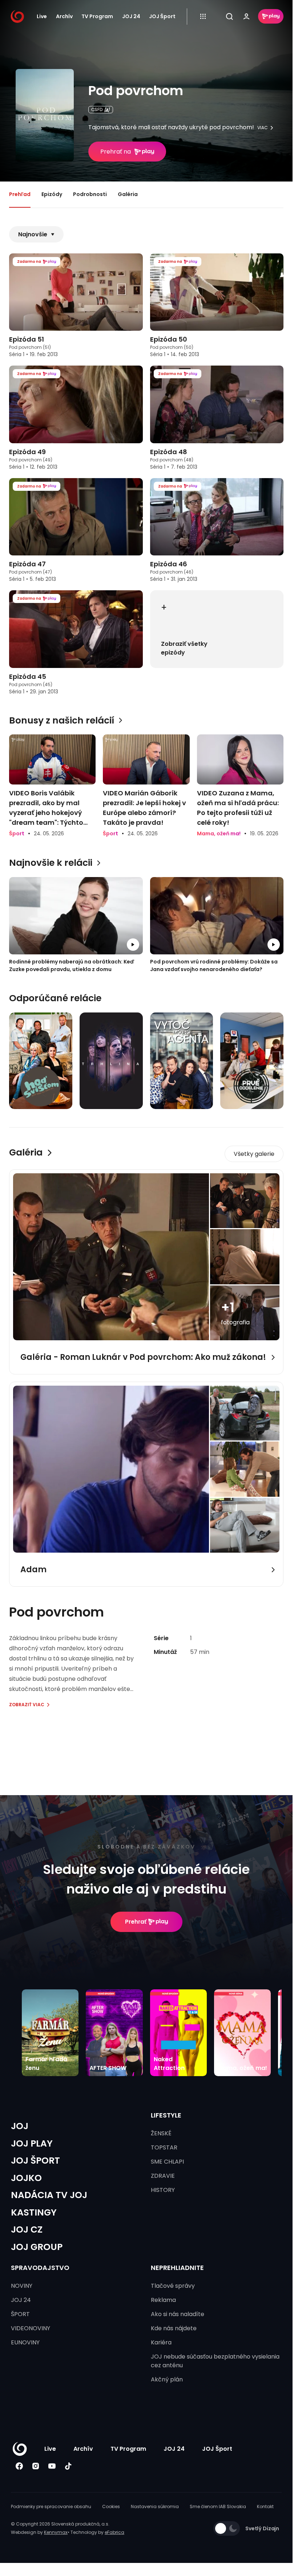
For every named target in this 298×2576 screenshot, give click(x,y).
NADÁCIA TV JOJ (49, 2195)
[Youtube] (52, 2466)
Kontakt (265, 2506)
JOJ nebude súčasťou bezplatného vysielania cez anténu (215, 2361)
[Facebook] (19, 2466)
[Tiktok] (68, 2466)
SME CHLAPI (167, 2162)
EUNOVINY (25, 2342)
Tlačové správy (173, 2286)
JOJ (20, 2126)
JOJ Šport (162, 16)
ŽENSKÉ (161, 2133)
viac (263, 128)
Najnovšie (33, 234)
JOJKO (26, 2178)
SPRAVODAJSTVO (40, 2268)
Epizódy (52, 194)
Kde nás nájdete (174, 2328)
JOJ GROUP (37, 2247)
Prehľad (20, 194)
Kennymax (56, 2532)
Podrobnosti (90, 194)
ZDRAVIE (163, 2176)
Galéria (128, 194)
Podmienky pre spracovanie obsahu (51, 2506)
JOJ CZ (27, 2229)
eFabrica (114, 2532)
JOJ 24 (131, 16)
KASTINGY (34, 2212)
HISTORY (163, 2190)
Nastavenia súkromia (155, 2506)
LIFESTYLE (166, 2115)
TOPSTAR (164, 2147)
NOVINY (22, 2286)
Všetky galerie (254, 1154)
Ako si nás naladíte (178, 2314)
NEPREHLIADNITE (177, 2268)
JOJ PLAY (32, 2143)
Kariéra (161, 2342)
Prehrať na (116, 152)
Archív (64, 16)
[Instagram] (35, 2466)
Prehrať (136, 1922)
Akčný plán (167, 2379)
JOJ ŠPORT (35, 2161)
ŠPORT (20, 2314)
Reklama (163, 2300)
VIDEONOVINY (31, 2328)
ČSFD (97, 109)
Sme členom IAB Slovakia (218, 2506)
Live (42, 16)
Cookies (111, 2506)
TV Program (97, 16)
